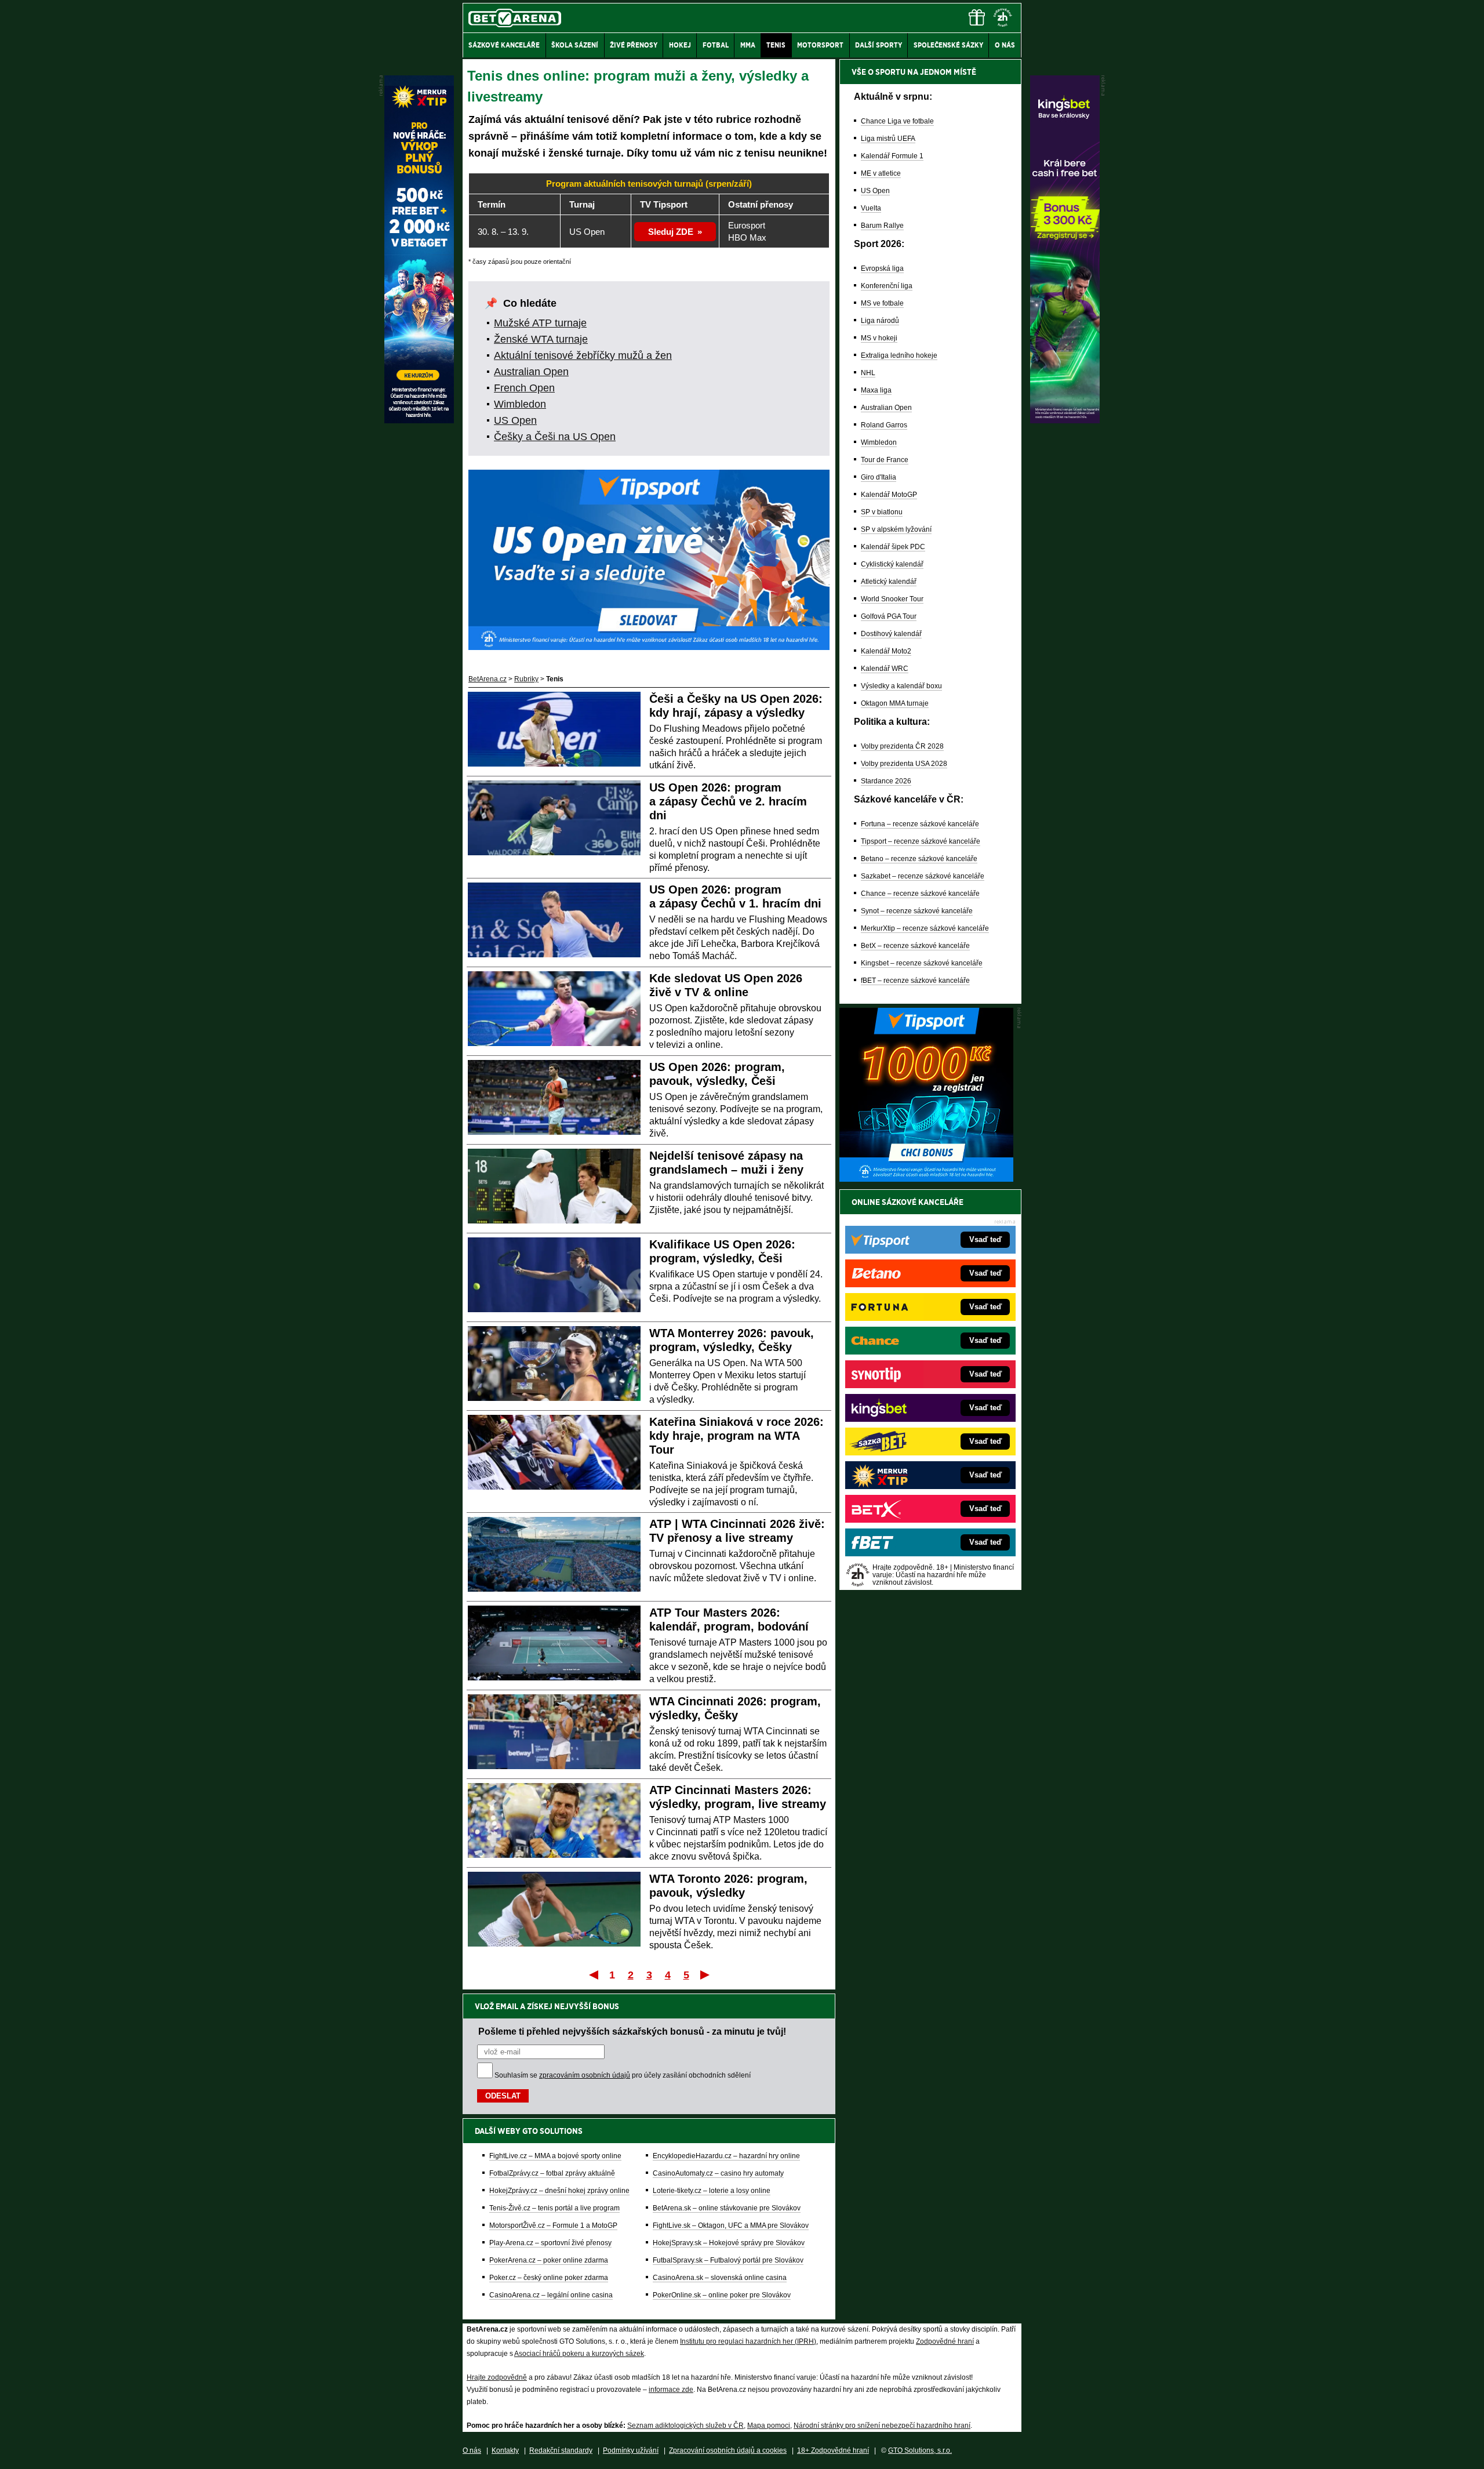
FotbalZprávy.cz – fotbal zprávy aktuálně (552, 2173)
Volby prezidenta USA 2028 (904, 764)
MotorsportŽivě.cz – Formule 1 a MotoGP (553, 2225)
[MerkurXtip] (419, 420)
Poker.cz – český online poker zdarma (549, 2278)
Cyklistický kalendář (892, 564)
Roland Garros (884, 425)
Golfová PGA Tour (889, 616)
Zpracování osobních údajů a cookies (728, 2450)
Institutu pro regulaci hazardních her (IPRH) (748, 2341)
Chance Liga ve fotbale (897, 121)
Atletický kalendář (889, 582)
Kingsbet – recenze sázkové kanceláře (922, 963)
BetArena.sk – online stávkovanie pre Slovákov (727, 2208)
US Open (515, 420)
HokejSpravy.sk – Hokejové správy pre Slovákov (729, 2243)
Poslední (706, 1974)
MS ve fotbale (882, 303)
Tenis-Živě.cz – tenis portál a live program (554, 2208)
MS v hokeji (879, 338)
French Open (524, 388)
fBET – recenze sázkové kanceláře (915, 981)
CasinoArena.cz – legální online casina (551, 2295)
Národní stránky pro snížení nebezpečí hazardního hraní (882, 2426)
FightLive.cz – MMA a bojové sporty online (555, 2156)
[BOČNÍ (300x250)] (926, 1179)
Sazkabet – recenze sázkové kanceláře (923, 876)
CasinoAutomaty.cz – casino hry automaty (718, 2173)
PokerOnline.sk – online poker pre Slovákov (722, 2295)
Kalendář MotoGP (889, 495)
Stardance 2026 (886, 781)
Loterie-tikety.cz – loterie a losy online (712, 2191)
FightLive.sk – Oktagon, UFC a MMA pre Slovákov (731, 2225)
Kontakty (505, 2450)
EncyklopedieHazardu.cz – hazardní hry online (726, 2156)
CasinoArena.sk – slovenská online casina (720, 2278)
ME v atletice (881, 173)
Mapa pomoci (769, 2426)
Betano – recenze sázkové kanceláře (919, 859)
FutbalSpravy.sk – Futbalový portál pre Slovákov (728, 2260)
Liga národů (880, 321)
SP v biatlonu (882, 512)
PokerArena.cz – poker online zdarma (549, 2260)
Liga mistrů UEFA (888, 139)
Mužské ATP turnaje (540, 323)
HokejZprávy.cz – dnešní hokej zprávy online (559, 2191)
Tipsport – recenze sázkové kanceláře (921, 841)
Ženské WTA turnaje (541, 339)
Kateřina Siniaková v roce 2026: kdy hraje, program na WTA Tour (736, 1436)
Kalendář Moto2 (886, 651)
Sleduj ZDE (671, 232)
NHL (868, 373)
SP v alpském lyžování (896, 529)
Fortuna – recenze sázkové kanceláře (920, 824)
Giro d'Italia (879, 477)
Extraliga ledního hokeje (899, 355)
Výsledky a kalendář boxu (901, 686)
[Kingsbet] (1065, 420)
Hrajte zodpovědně (497, 2377)
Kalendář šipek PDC (893, 547)
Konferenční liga (887, 286)
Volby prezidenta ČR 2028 (902, 746)
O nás (472, 2450)
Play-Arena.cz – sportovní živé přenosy (550, 2243)
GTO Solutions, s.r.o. (920, 2450)
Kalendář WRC (885, 669)
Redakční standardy (561, 2450)
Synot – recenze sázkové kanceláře (917, 911)
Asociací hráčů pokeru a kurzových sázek (579, 2354)
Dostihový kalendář (891, 634)
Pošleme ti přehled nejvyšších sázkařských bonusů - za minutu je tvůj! (632, 2031)
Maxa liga (876, 390)
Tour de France (885, 460)
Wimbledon (520, 404)
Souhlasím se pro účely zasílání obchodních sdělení (623, 2075)
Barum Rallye (882, 226)
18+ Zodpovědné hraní (833, 2450)
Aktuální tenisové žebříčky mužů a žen (583, 355)
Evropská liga (882, 268)
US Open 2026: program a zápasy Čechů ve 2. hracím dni (728, 801)
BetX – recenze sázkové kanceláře (915, 946)
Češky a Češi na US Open (555, 437)
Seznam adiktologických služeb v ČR (685, 2426)
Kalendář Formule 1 (892, 156)
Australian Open (531, 372)
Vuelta (871, 208)
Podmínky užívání (631, 2450)
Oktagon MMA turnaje (895, 703)
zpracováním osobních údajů (585, 2075)
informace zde (671, 2390)
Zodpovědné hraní (945, 2341)
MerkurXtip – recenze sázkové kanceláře (925, 928)
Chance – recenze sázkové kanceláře (920, 894)
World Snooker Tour (892, 599)
